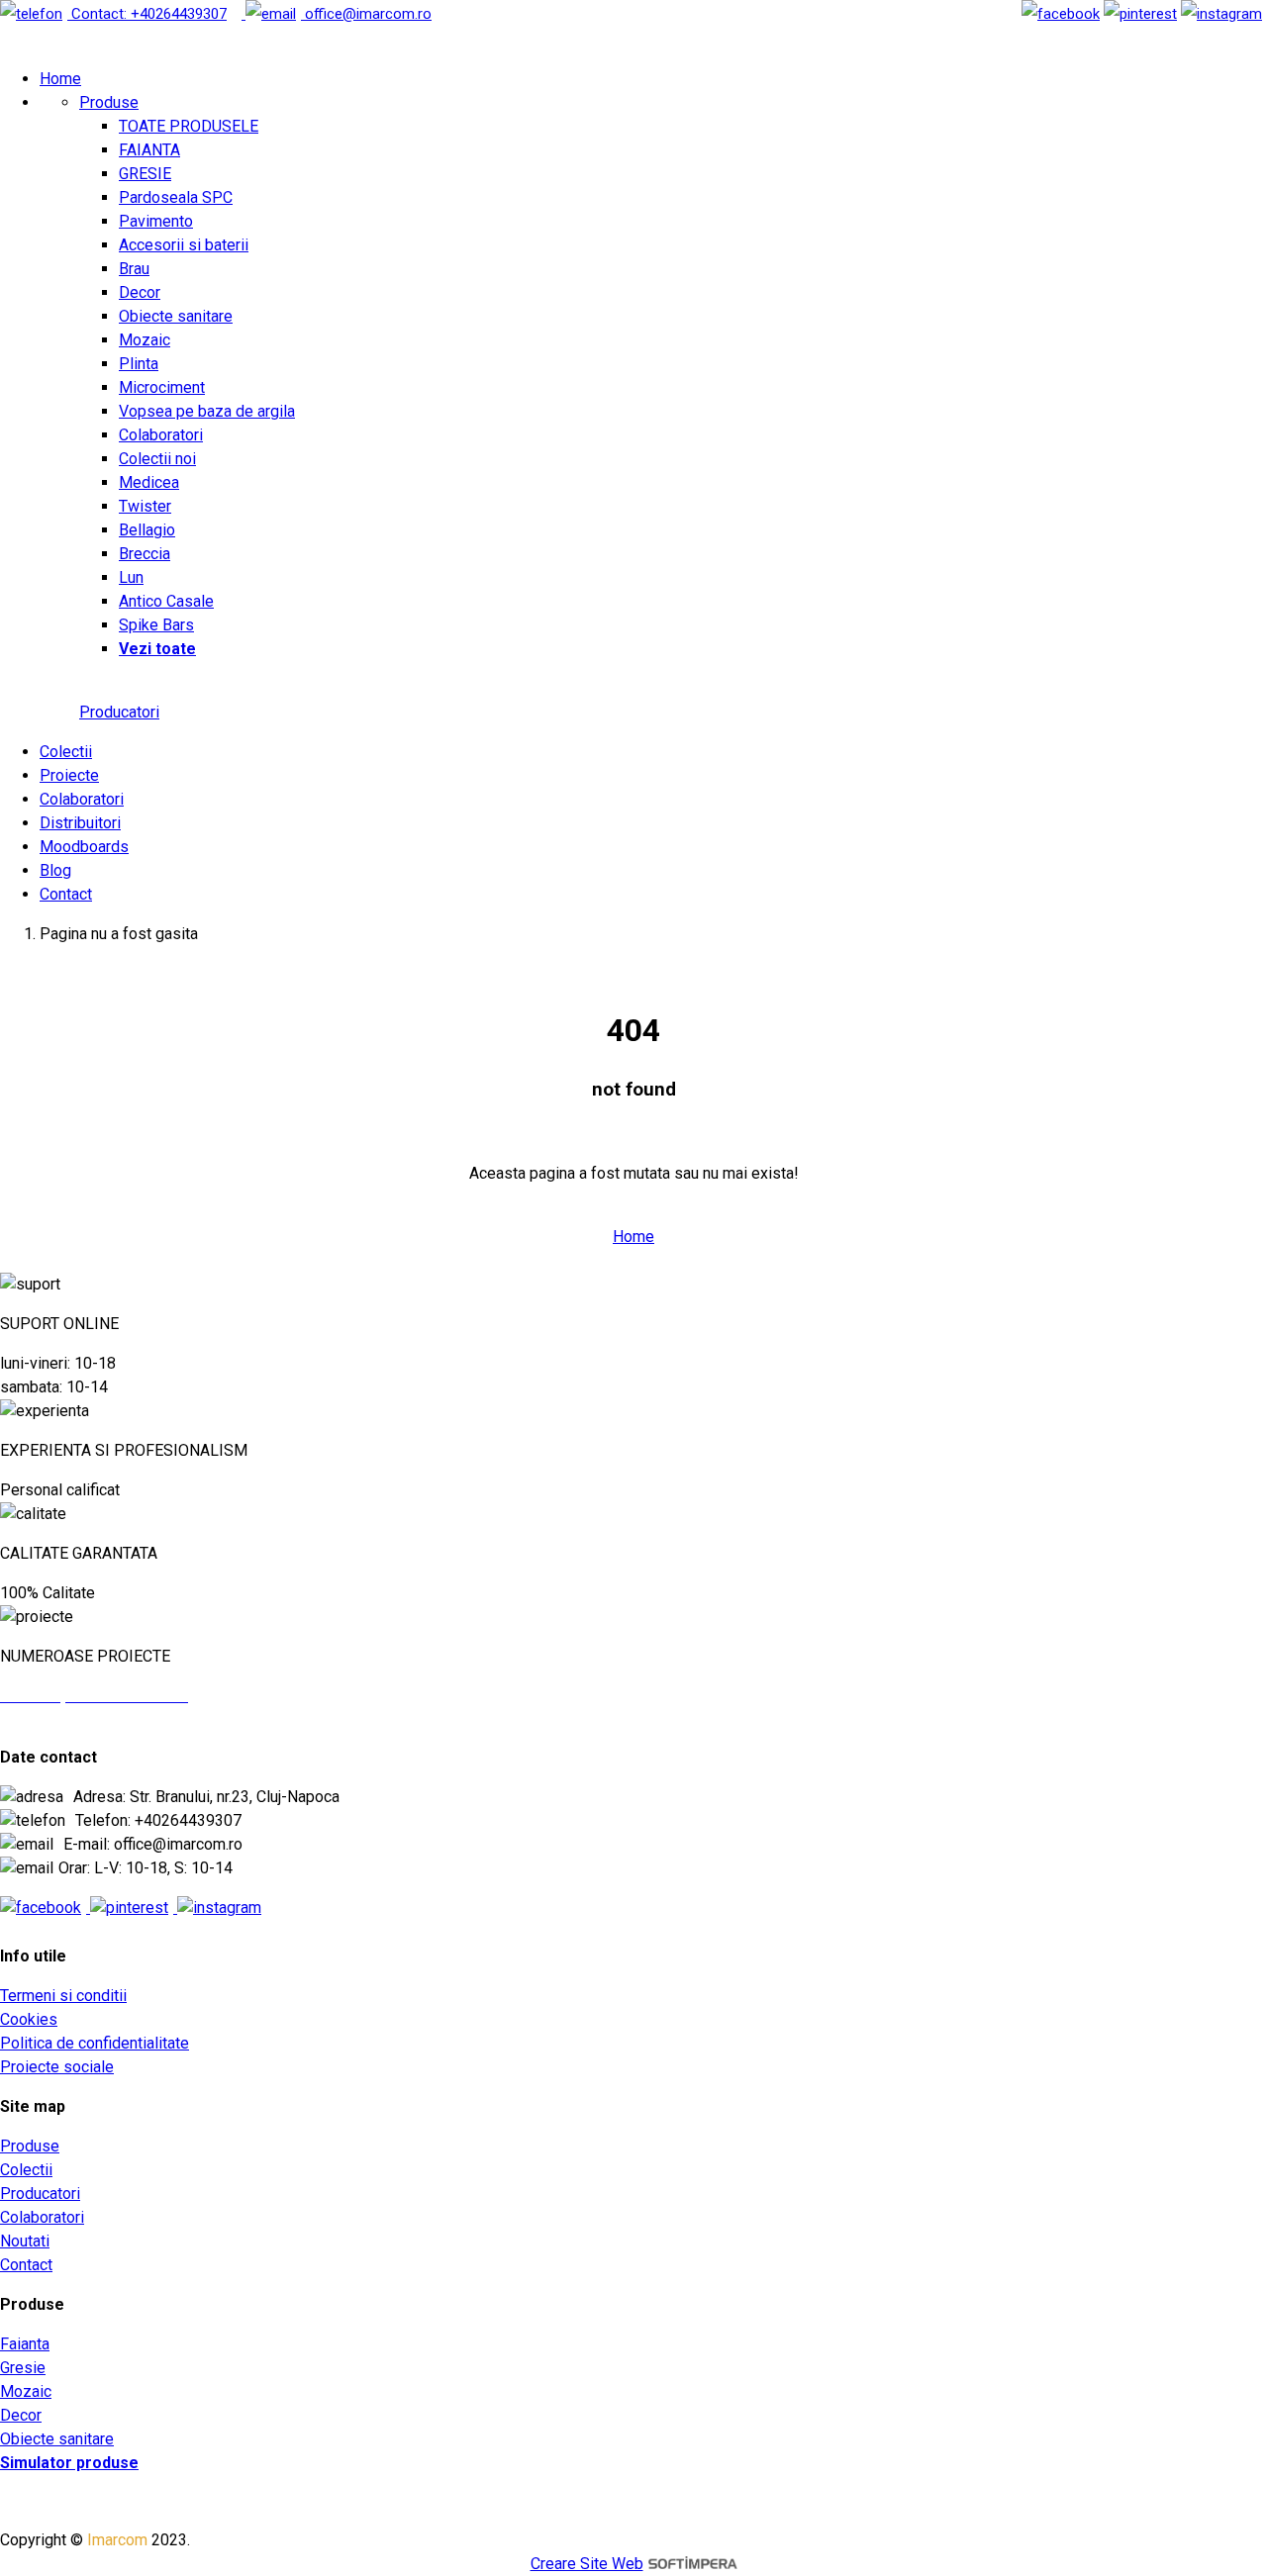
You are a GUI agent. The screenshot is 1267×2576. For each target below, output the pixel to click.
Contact (66, 894)
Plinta (139, 364)
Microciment (162, 387)
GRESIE (145, 174)
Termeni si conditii (63, 1996)
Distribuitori (80, 823)
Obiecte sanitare (176, 316)
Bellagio (147, 530)
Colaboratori (161, 435)
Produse (109, 102)
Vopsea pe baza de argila (207, 411)
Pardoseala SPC (176, 197)
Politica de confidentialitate (95, 2043)
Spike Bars (156, 625)
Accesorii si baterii (184, 245)
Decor (140, 292)
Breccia (145, 554)
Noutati (25, 2241)
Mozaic (145, 340)
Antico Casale (166, 601)
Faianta (25, 2344)
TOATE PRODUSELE (189, 126)
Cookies (29, 2019)
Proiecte (69, 775)
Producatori (119, 712)
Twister (145, 506)
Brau (134, 269)
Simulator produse (69, 2463)
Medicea (149, 482)
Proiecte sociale (57, 2067)
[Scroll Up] (40, 1284)
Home (60, 79)
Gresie (23, 2368)
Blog (55, 870)
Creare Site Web (587, 2564)
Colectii (66, 752)
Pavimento (156, 221)
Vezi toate (157, 649)
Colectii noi (157, 459)
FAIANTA (149, 150)
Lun (131, 577)
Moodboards (84, 847)
